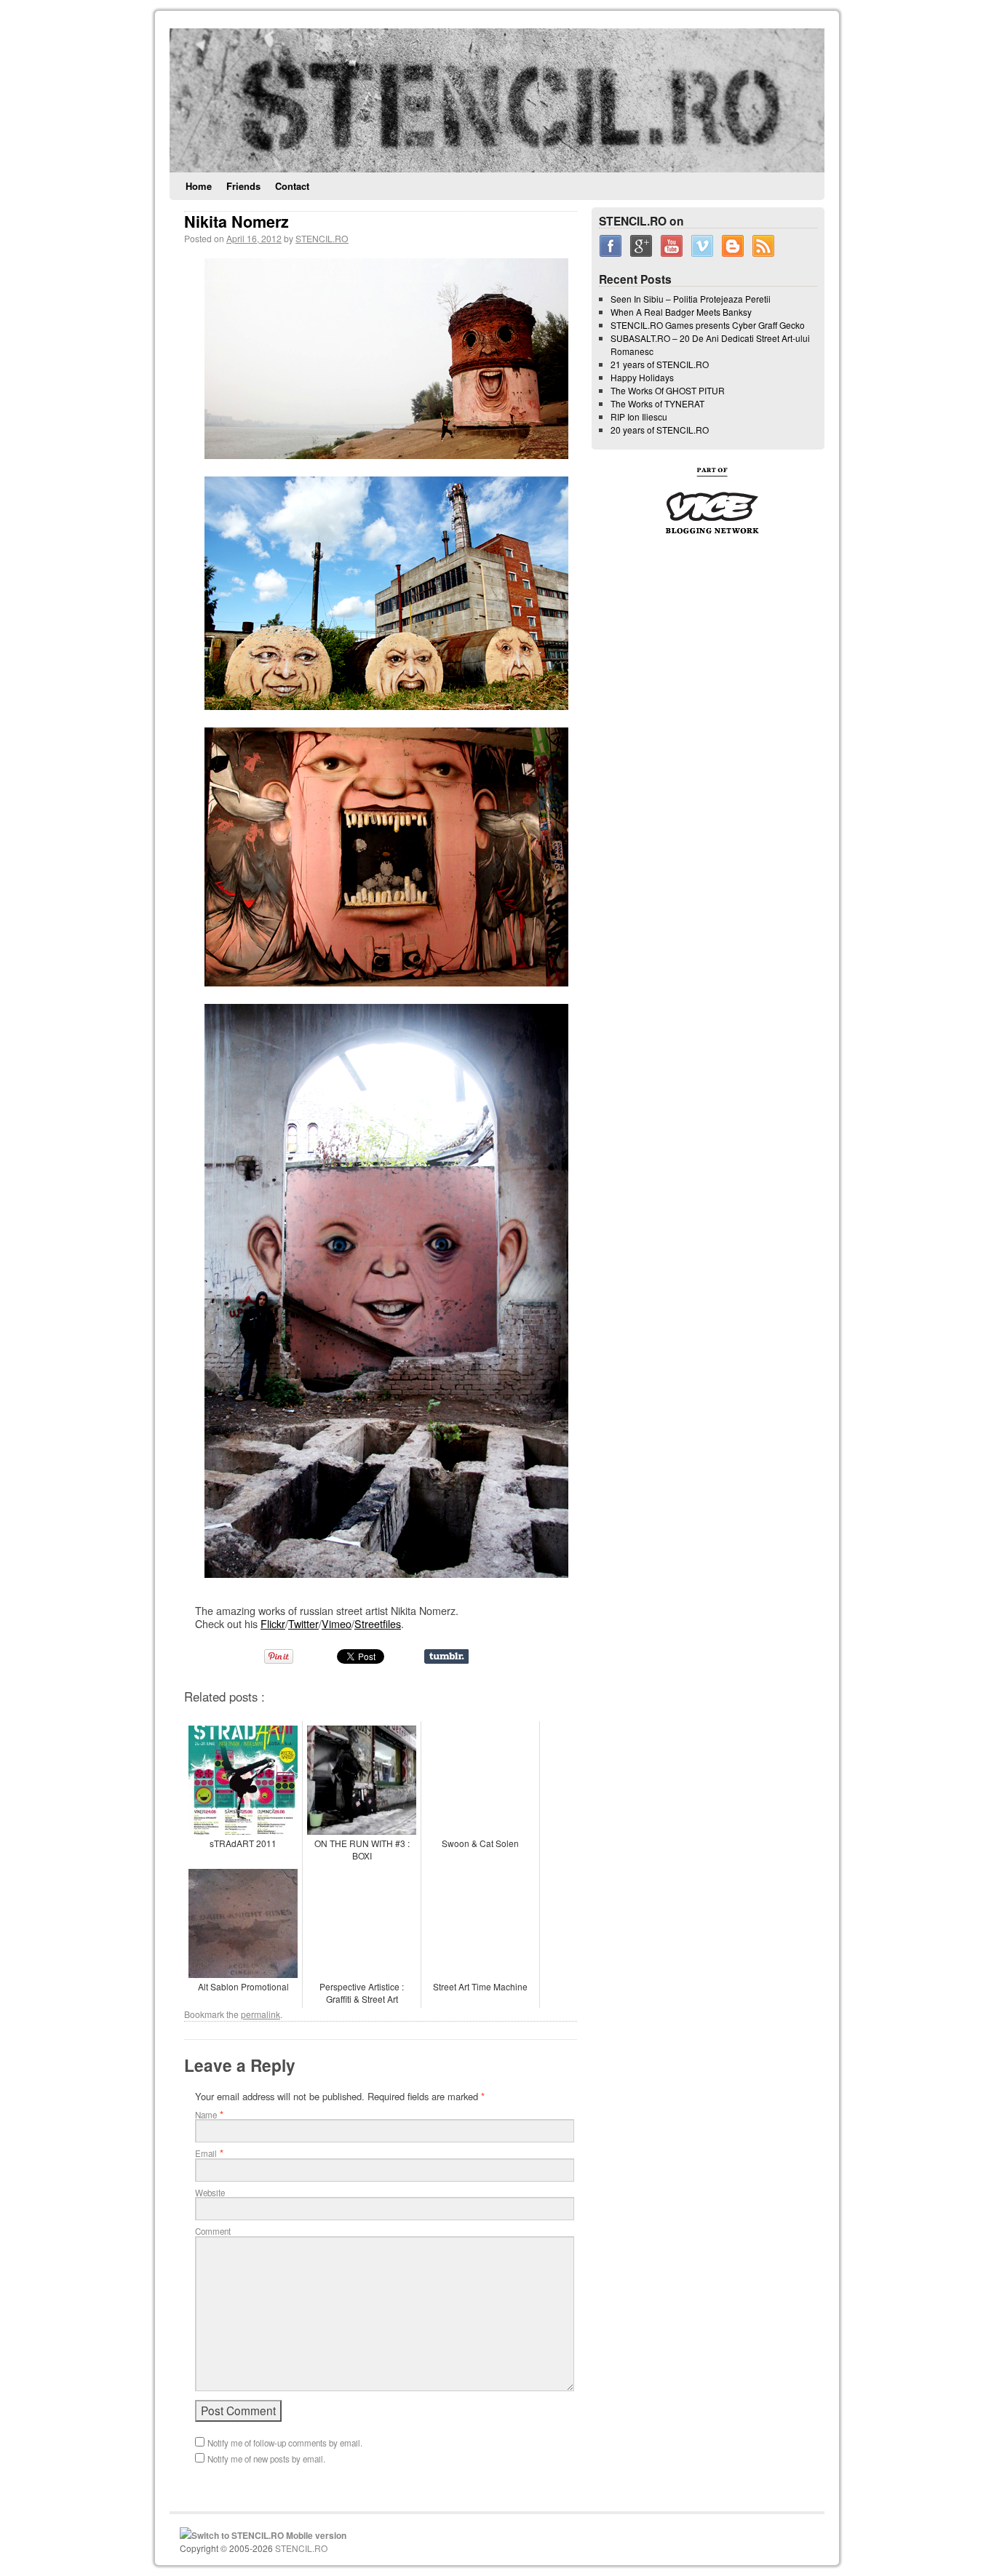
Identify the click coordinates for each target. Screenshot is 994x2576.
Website (210, 2193)
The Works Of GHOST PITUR (668, 390)
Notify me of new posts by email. (266, 2459)
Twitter (303, 1623)
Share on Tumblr (446, 1656)
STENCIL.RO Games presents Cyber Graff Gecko (708, 325)
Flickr (273, 1623)
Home (199, 186)
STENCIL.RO (322, 238)
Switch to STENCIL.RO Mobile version (269, 2535)
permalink (261, 2014)
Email (206, 2153)
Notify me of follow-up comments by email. (285, 2443)
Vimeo (337, 1623)
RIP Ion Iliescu (639, 416)
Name (206, 2115)
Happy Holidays (642, 377)
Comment (213, 2231)
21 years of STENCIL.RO (660, 364)
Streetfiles (378, 1623)
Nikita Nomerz (236, 222)
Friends (243, 186)
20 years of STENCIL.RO (660, 430)
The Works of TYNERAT (657, 403)
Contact (292, 186)
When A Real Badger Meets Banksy (681, 312)
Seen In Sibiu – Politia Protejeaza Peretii (691, 299)
